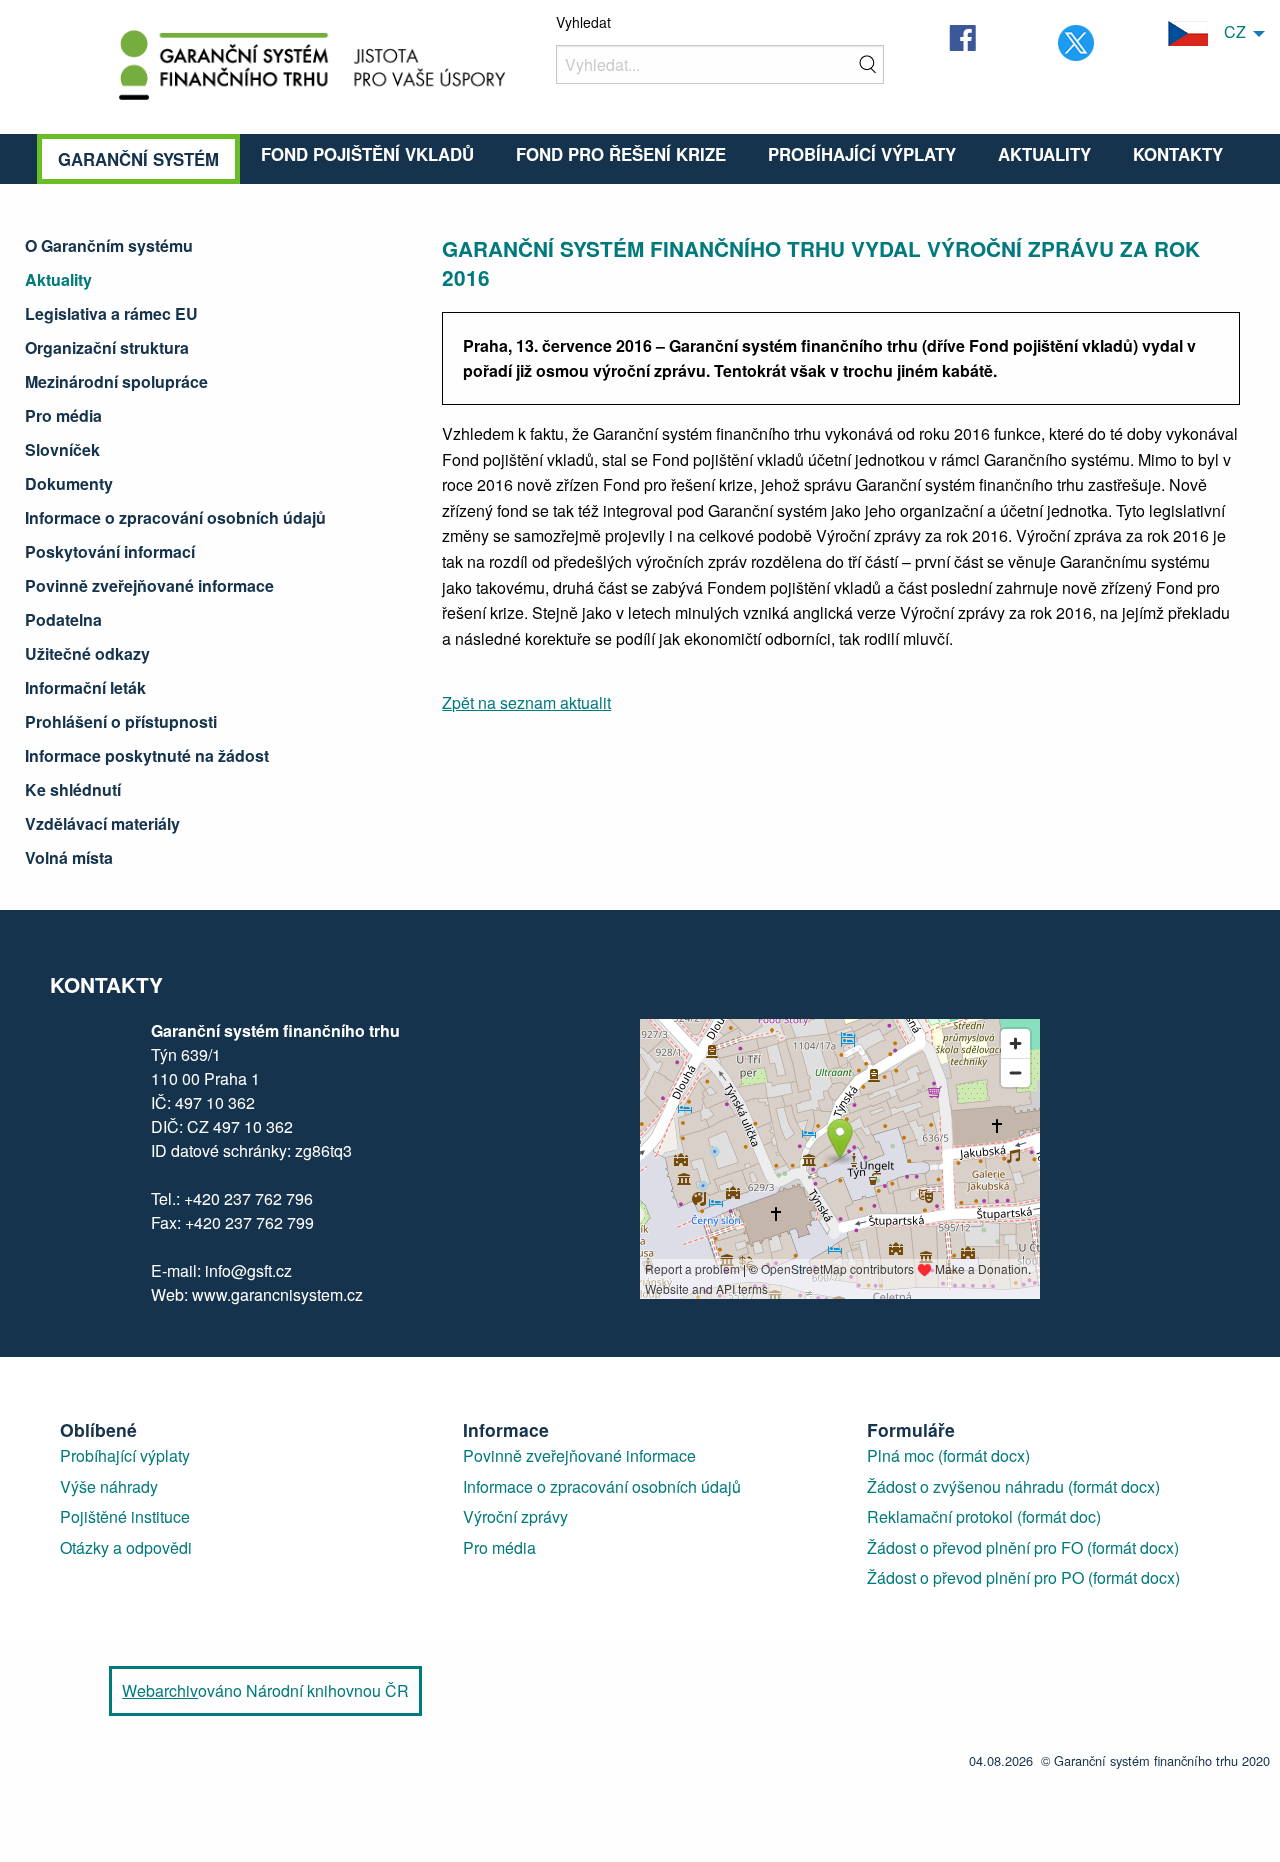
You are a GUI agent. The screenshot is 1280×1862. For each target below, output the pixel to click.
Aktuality (1044, 154)
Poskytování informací (110, 551)
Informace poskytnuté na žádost (147, 755)
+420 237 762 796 (248, 1198)
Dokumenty (69, 483)
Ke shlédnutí (73, 789)
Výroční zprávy (515, 1516)
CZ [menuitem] (1227, 31)
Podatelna (63, 619)
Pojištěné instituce (125, 1516)
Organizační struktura (107, 347)
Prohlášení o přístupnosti (121, 721)
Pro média (63, 415)
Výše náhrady (109, 1486)
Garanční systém (138, 159)
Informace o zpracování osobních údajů (175, 517)
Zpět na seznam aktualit (526, 702)
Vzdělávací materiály (102, 823)
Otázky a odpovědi (126, 1547)
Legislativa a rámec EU (111, 313)
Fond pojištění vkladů (367, 154)
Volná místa (69, 857)
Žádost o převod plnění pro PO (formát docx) (1023, 1577)
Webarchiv (160, 1690)
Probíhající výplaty (862, 154)
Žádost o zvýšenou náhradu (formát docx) (1013, 1486)
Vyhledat (583, 22)
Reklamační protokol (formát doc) (984, 1516)
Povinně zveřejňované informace (149, 585)
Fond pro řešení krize (621, 154)
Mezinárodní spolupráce (116, 381)
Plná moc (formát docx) (948, 1455)
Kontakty (1178, 154)
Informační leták (85, 687)
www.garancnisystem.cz (275, 1294)
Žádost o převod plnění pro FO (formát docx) (1023, 1547)
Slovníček (62, 449)
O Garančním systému (109, 245)
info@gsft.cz (248, 1270)
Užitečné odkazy (87, 653)
